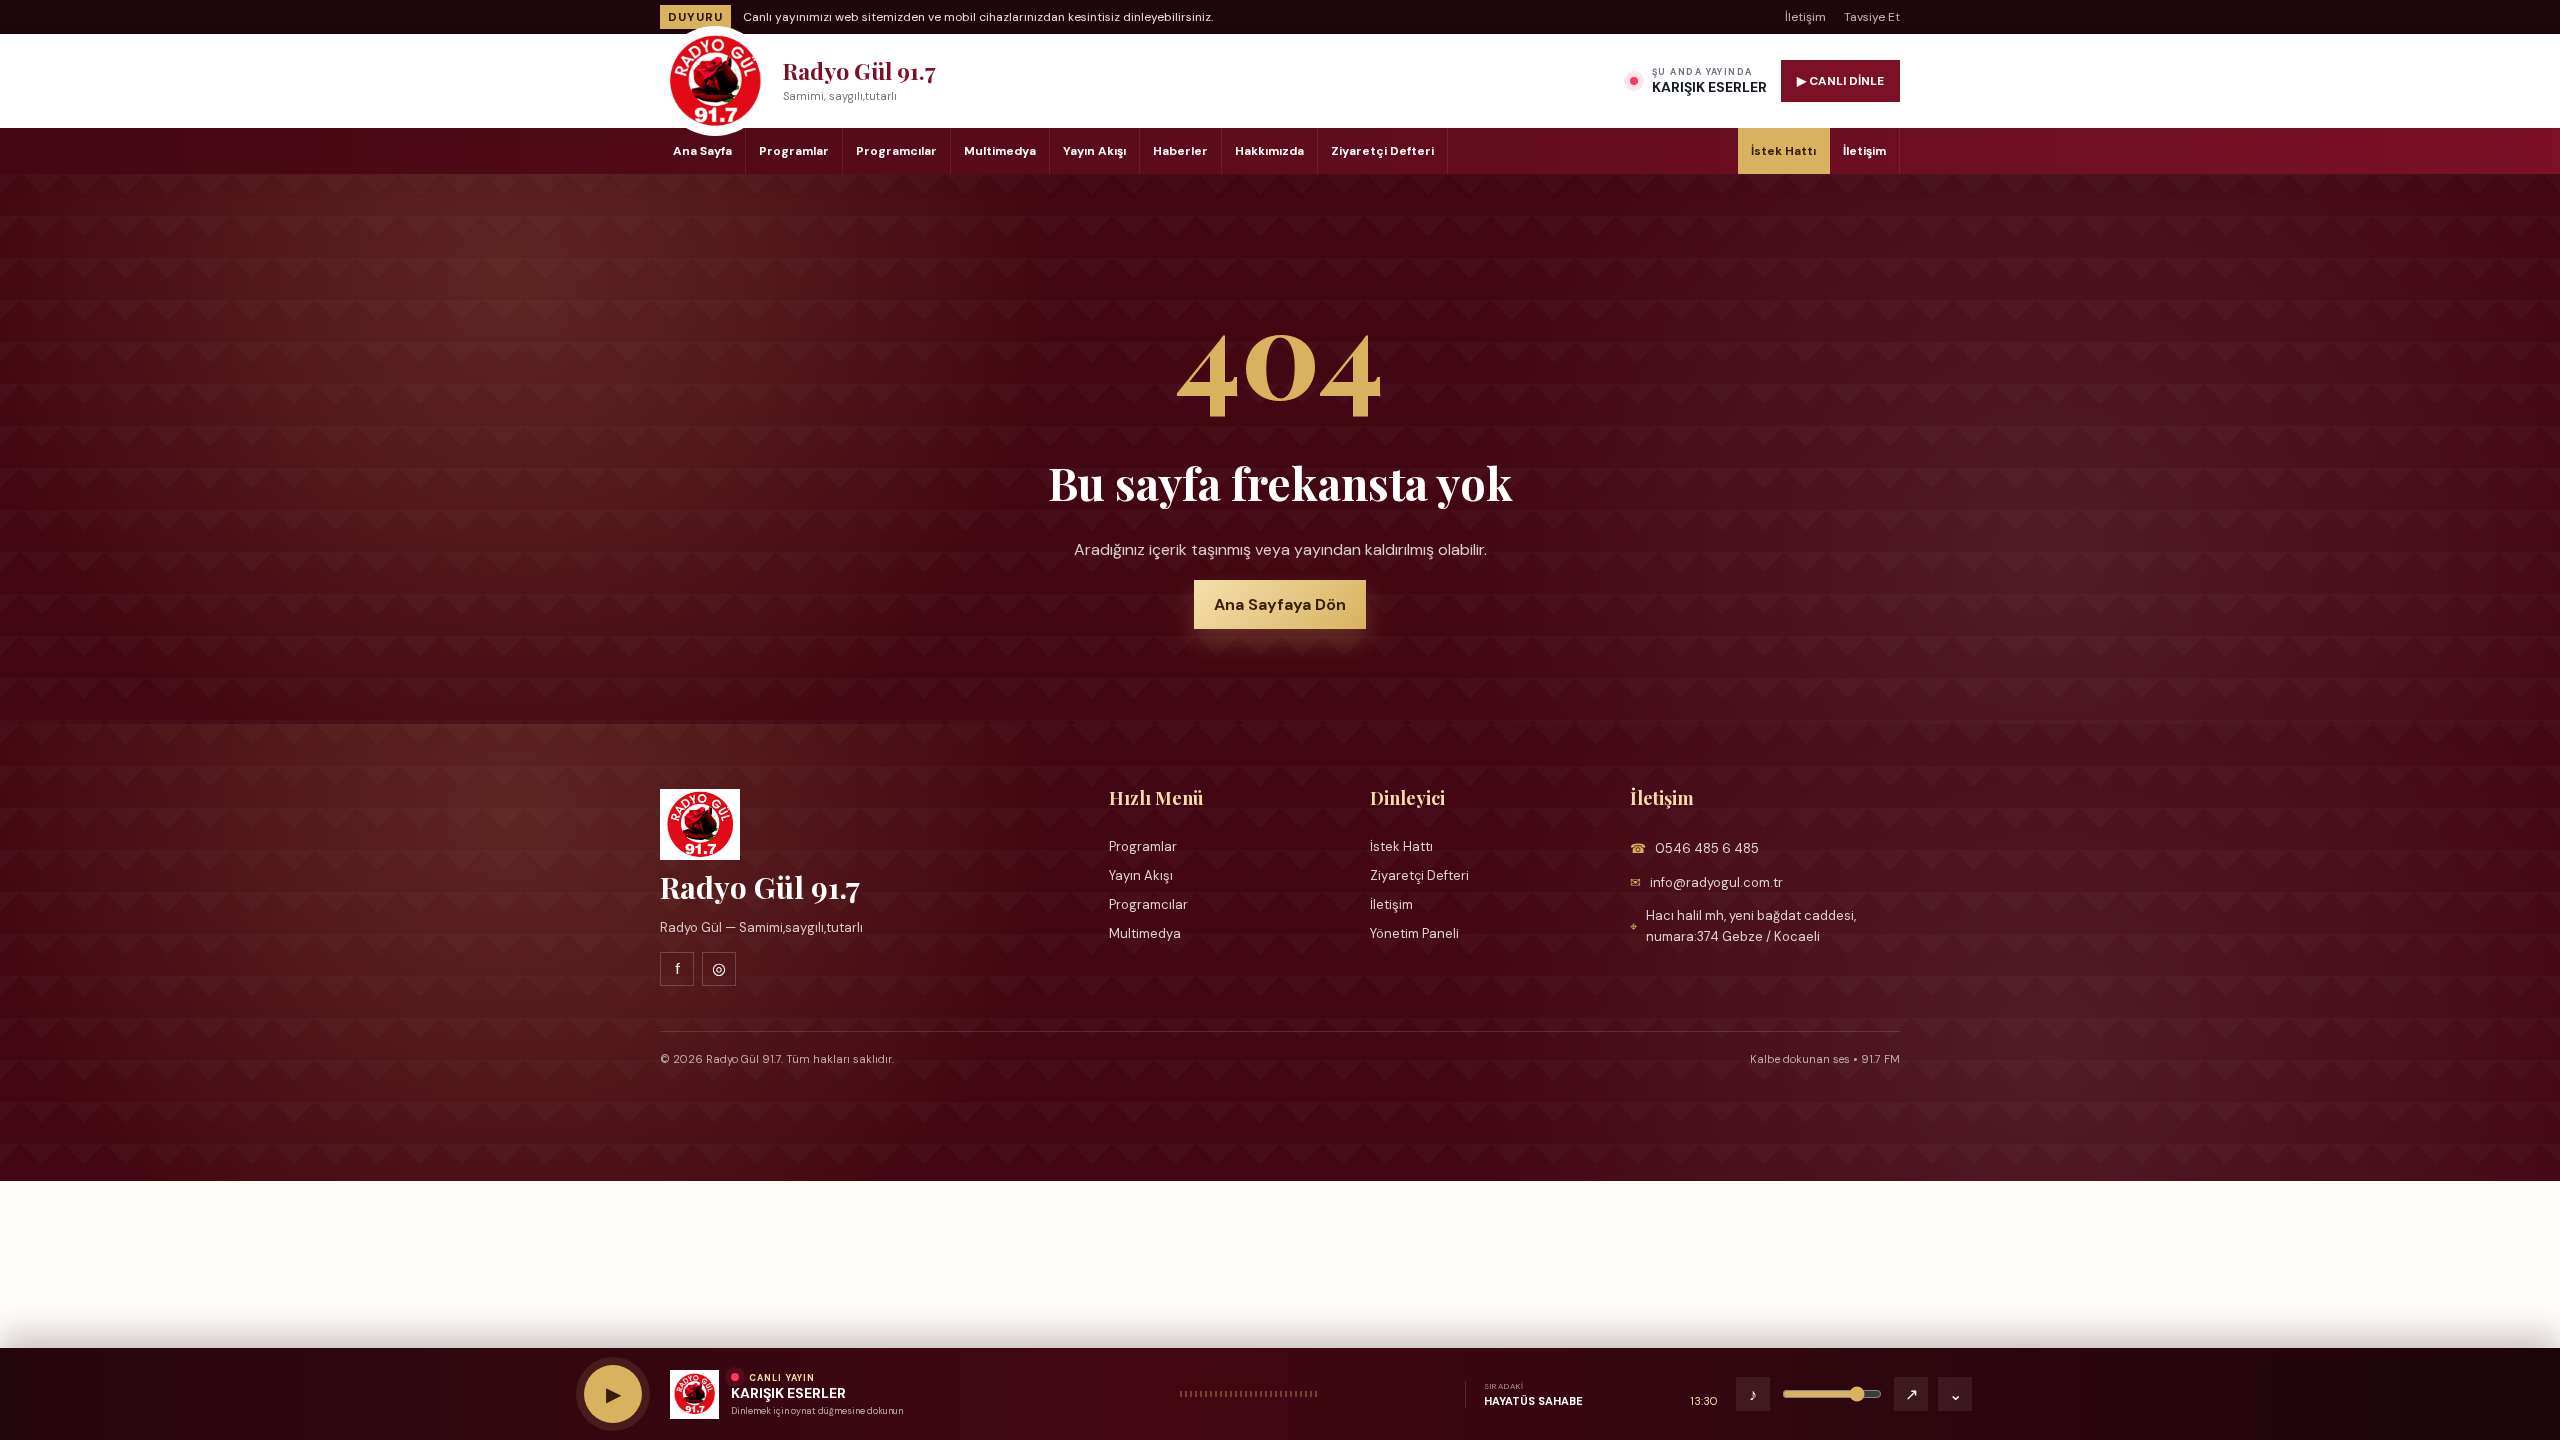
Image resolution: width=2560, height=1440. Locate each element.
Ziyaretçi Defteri (1382, 151)
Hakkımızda (1269, 151)
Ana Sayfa (702, 151)
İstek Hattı (1783, 151)
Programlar (794, 151)
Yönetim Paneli (1414, 933)
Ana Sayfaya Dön (1280, 604)
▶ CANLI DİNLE (1840, 81)
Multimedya (1000, 151)
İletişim (1805, 17)
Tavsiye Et (1872, 17)
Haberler (1180, 151)
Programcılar (896, 151)
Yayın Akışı (1094, 151)
